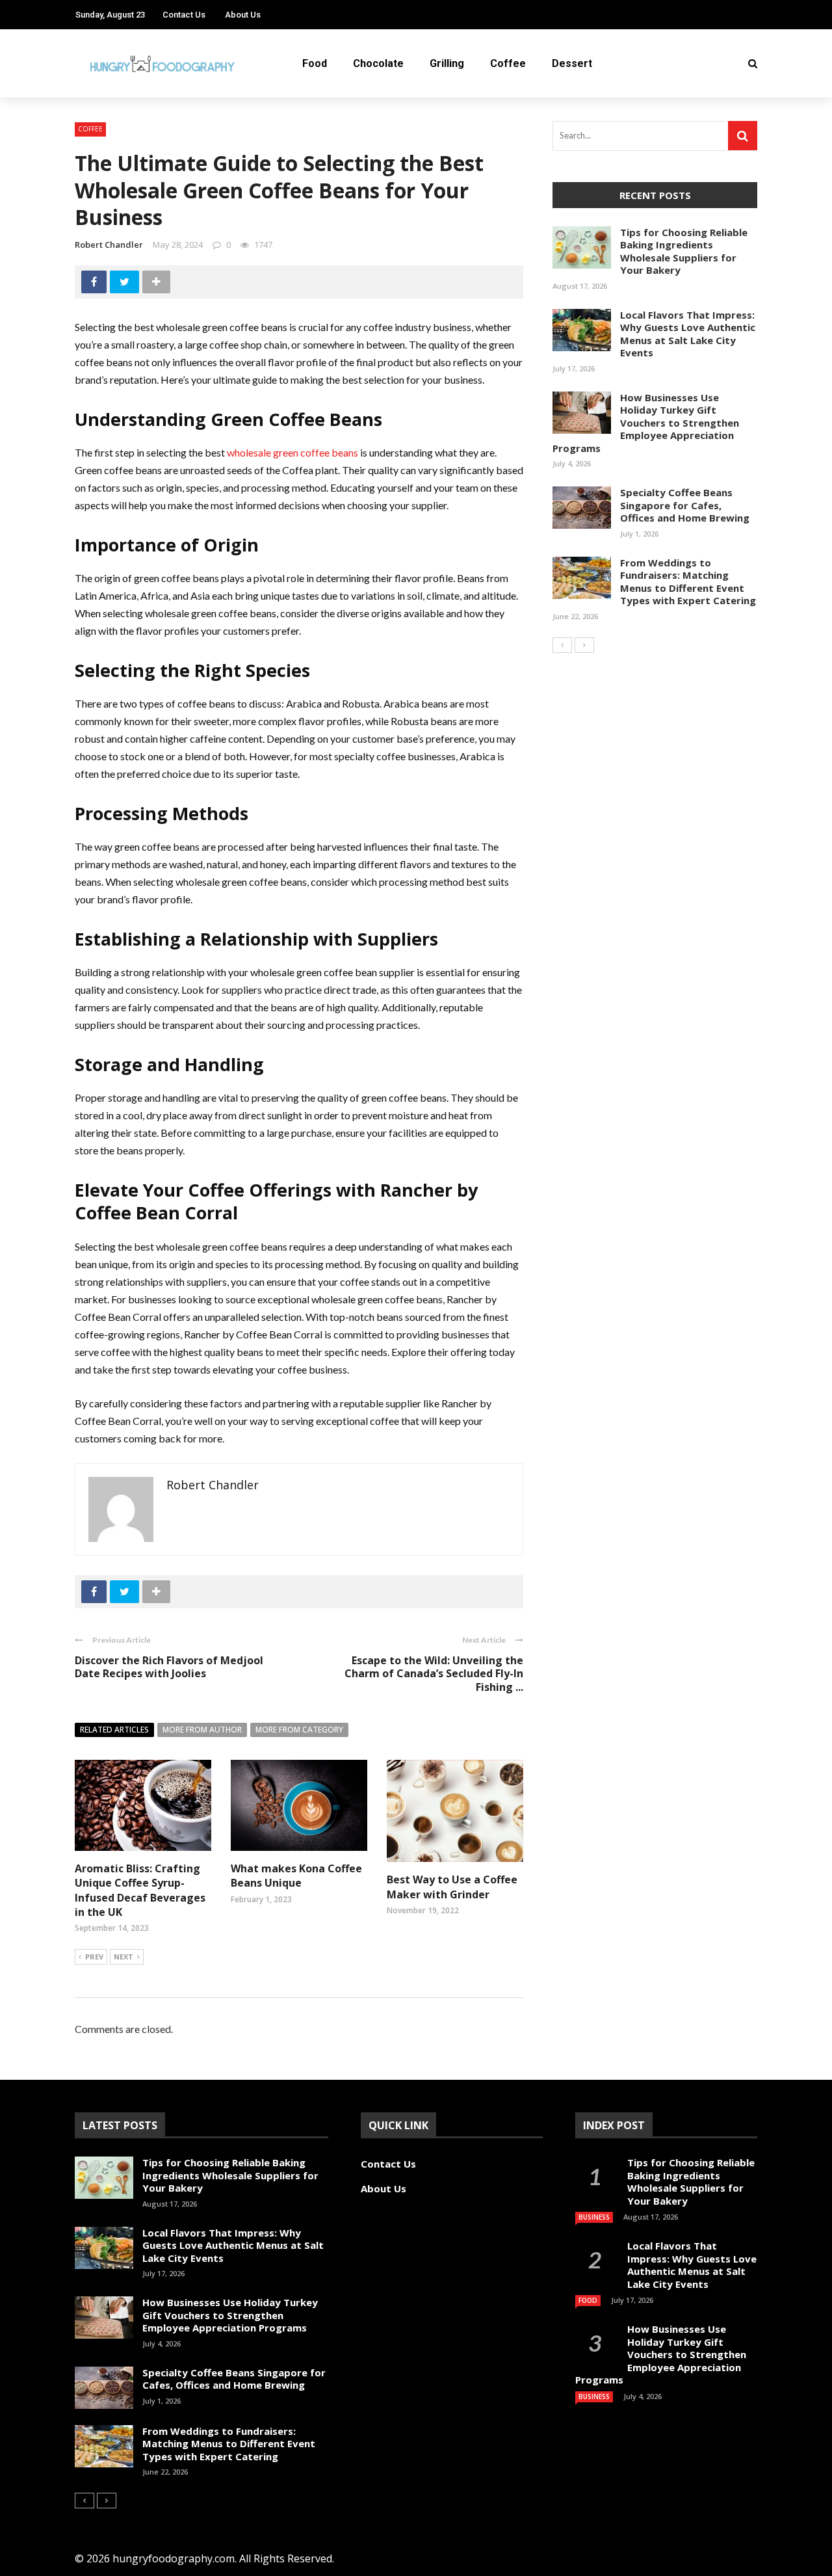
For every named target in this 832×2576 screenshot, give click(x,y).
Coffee (508, 63)
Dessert (572, 63)
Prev (94, 1957)
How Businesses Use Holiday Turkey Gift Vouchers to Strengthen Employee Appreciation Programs (646, 423)
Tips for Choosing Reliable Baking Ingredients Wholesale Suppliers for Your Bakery (684, 251)
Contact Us (184, 15)
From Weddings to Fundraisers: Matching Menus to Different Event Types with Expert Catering (688, 582)
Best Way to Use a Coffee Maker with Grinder (452, 1887)
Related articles (114, 1730)
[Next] (584, 645)
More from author (202, 1730)
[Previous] (562, 645)
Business (594, 2217)
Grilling (447, 63)
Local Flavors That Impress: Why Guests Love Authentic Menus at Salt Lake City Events (688, 334)
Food (315, 63)
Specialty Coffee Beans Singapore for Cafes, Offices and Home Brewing (685, 505)
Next (123, 1957)
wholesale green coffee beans (292, 452)
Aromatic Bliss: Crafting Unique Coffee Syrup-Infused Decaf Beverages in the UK (140, 1890)
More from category (299, 1730)
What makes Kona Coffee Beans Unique (296, 1876)
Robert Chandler (109, 245)
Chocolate (378, 63)
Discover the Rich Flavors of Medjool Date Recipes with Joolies (169, 1667)
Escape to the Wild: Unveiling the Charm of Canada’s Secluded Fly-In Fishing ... (434, 1674)
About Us (243, 15)
